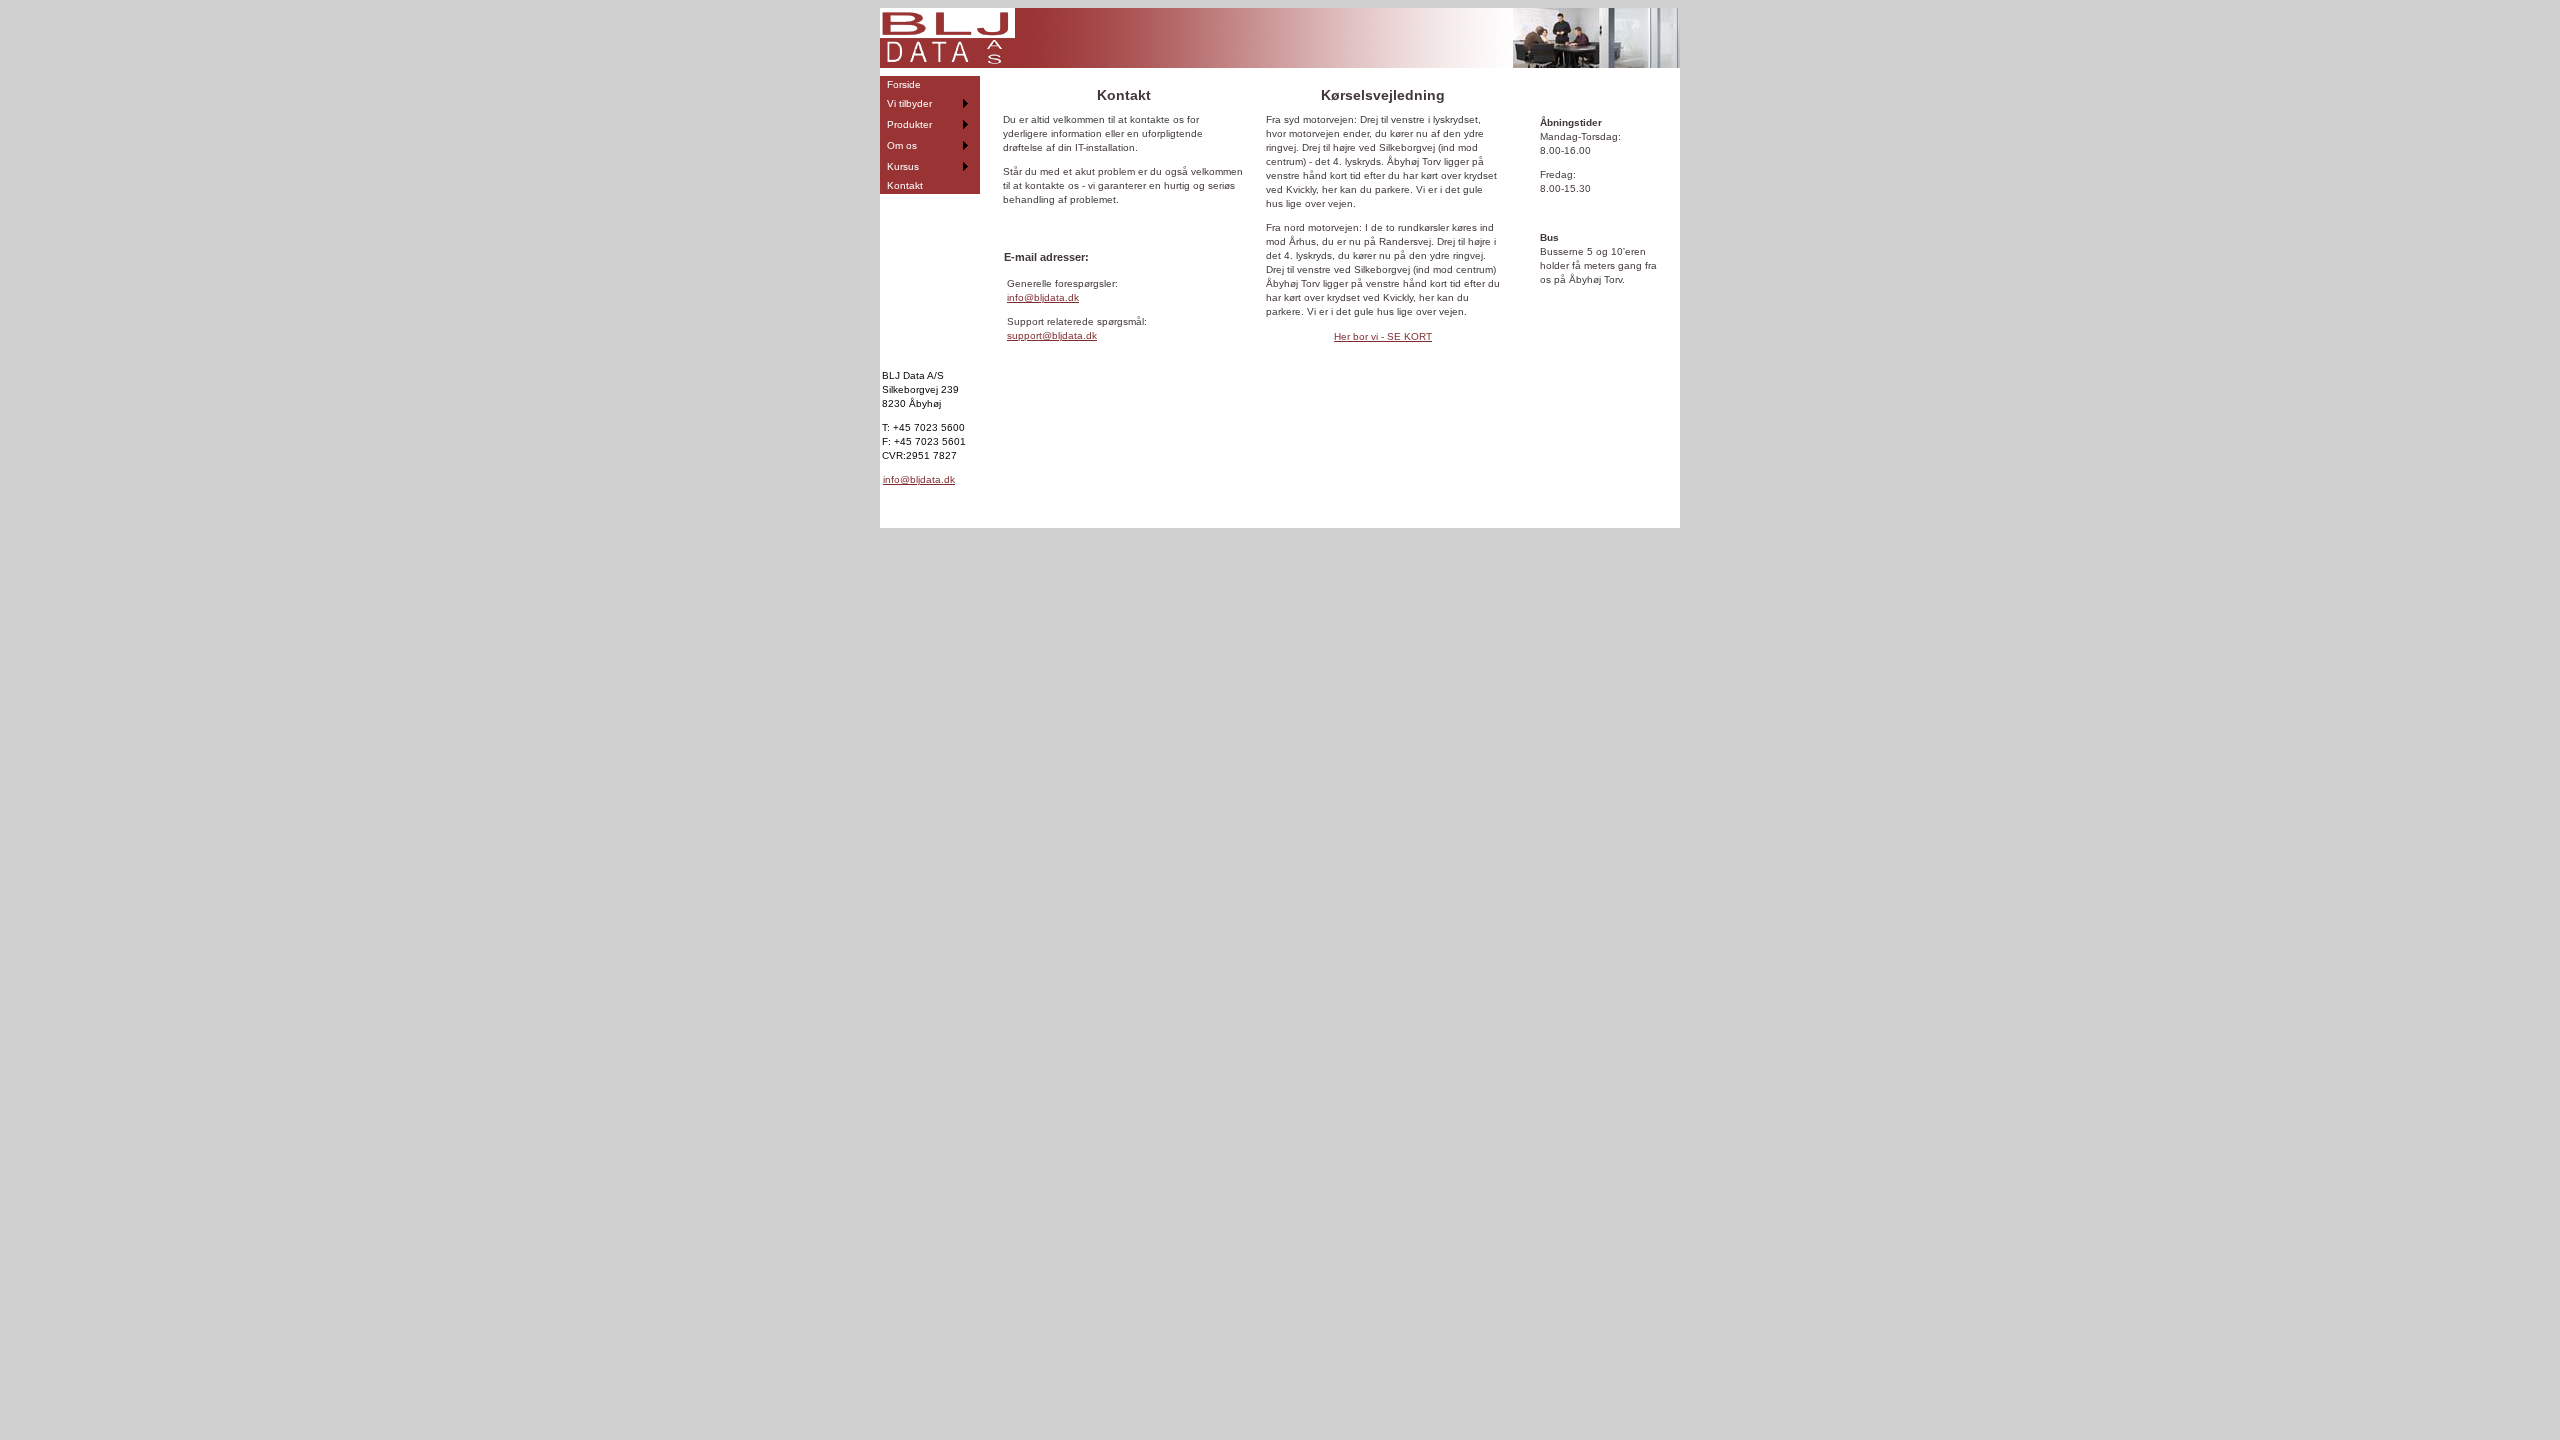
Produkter (909, 124)
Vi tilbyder (909, 103)
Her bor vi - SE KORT (1383, 336)
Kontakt (905, 185)
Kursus (903, 166)
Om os (902, 145)
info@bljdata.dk (919, 479)
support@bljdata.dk (1052, 335)
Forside (904, 84)
